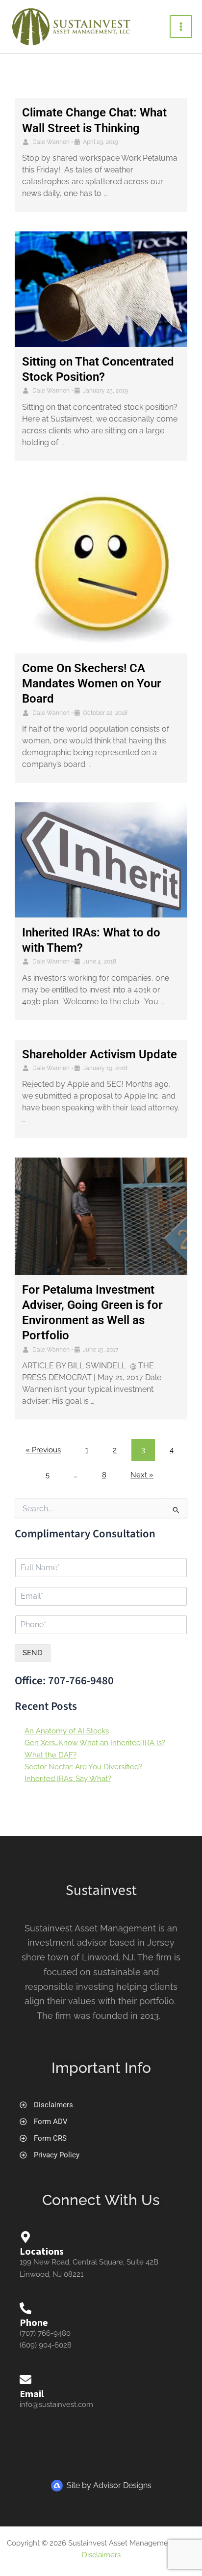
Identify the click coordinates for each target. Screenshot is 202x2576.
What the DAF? (50, 1755)
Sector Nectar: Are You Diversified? (83, 1767)
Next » (142, 1475)
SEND (33, 1653)
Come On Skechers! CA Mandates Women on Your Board (92, 683)
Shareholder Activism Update (100, 1054)
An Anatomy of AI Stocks (67, 1731)
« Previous (43, 1450)
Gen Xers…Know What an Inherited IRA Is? (95, 1742)
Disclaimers (101, 2555)
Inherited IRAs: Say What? (68, 1778)
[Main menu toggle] (181, 27)
